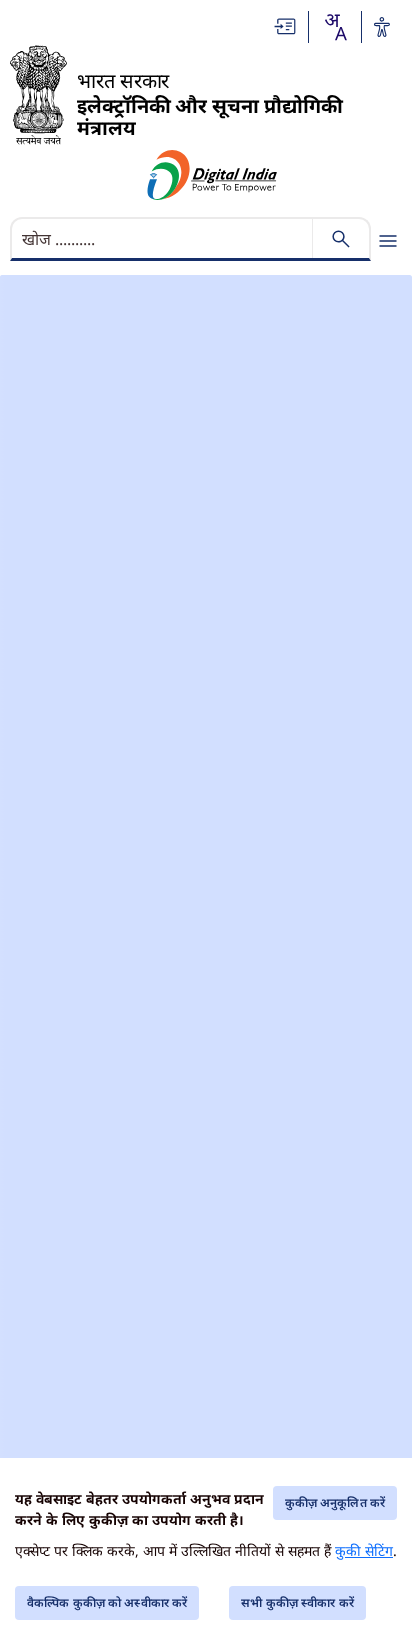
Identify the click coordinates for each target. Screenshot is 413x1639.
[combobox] (335, 27)
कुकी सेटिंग (364, 1550)
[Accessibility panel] (382, 27)
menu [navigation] (388, 241)
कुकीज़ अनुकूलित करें (335, 1502)
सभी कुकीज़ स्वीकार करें (297, 1602)
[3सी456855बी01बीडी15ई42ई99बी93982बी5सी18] (212, 175)
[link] (286, 26)
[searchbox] (163, 239)
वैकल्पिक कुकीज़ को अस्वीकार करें (107, 1602)
